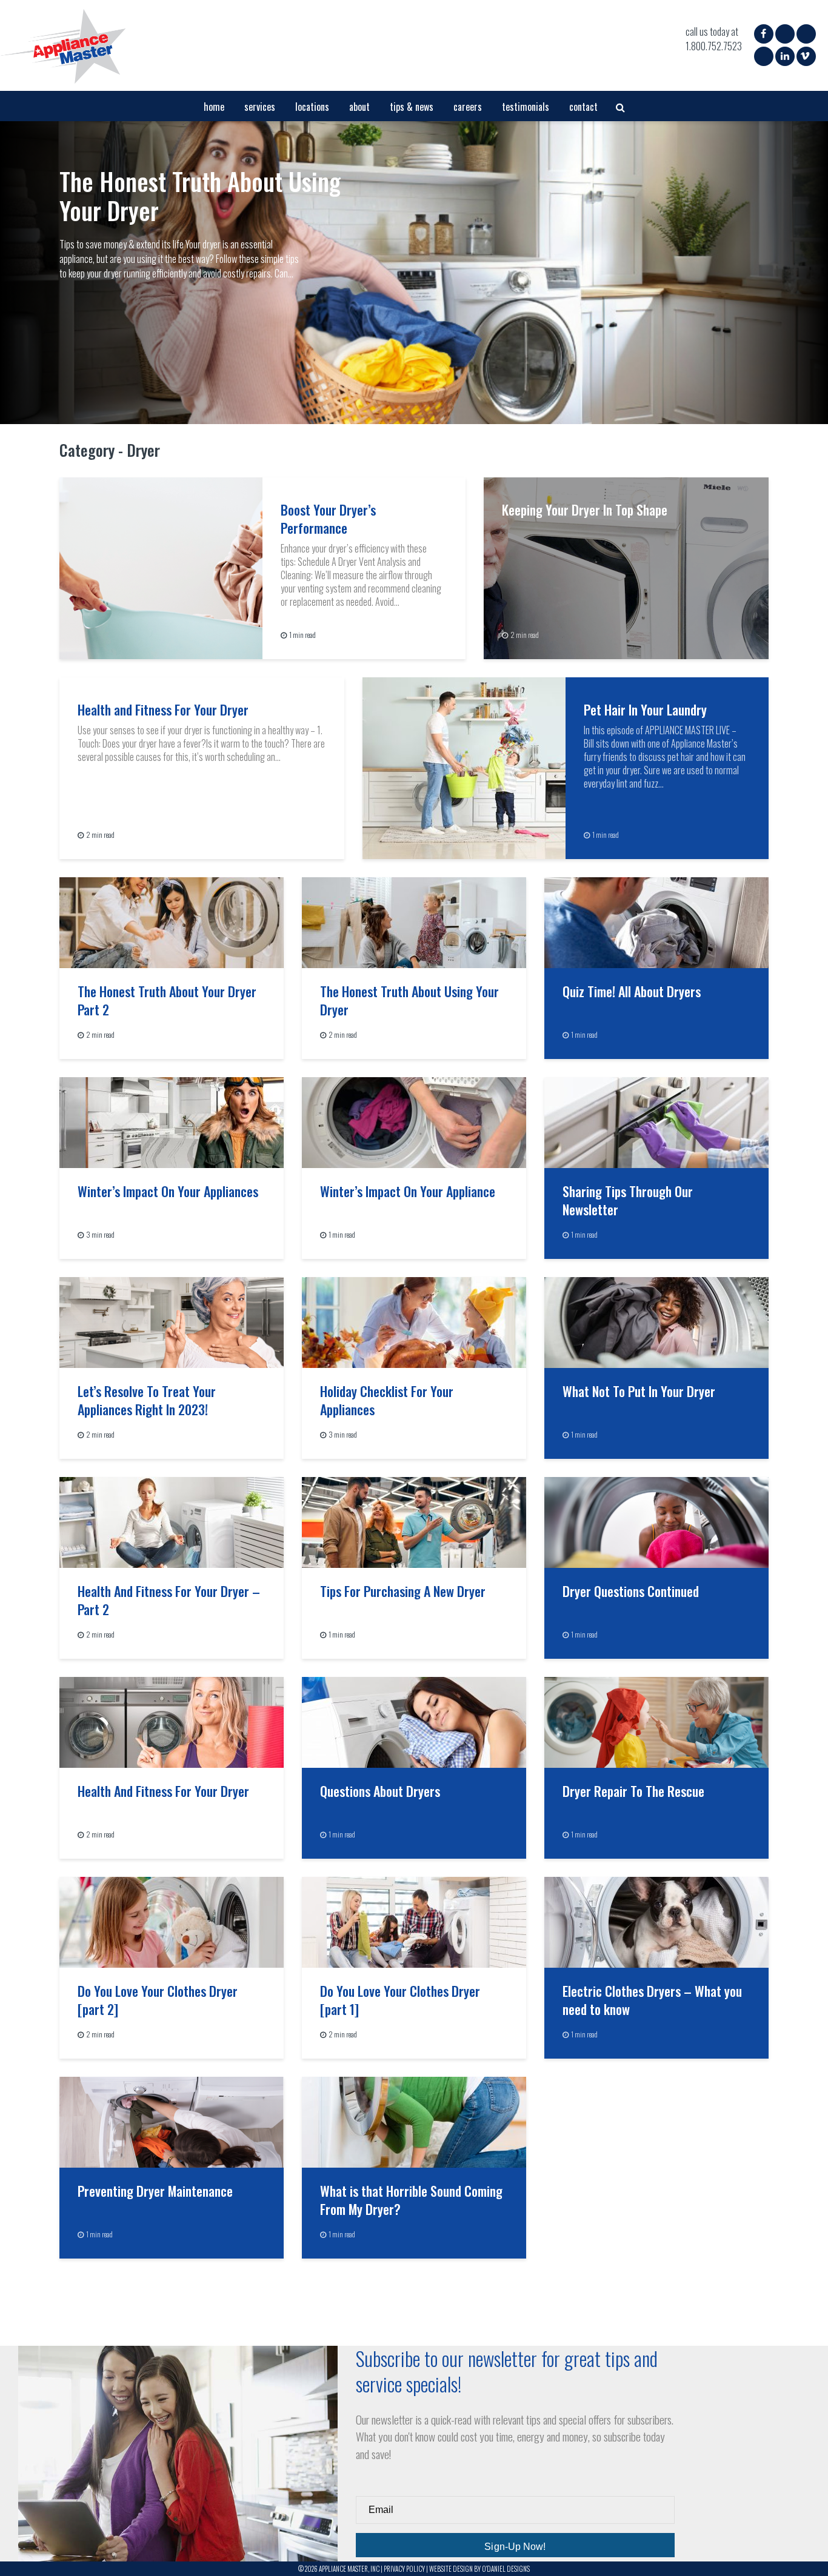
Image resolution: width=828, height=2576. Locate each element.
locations (312, 107)
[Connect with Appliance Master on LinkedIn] (785, 56)
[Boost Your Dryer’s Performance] (161, 567)
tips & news (412, 107)
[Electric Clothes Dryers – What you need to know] (656, 1921)
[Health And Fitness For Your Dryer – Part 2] (172, 1521)
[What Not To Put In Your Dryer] (656, 1321)
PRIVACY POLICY (404, 2569)
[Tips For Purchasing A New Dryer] (414, 1521)
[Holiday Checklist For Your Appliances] (414, 1321)
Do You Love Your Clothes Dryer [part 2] (158, 2000)
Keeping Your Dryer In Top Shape (585, 510)
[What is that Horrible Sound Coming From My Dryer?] (414, 2121)
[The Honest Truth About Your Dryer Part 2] (172, 921)
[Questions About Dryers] (414, 1721)
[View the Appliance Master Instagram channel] (784, 36)
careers (468, 107)
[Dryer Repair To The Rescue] (656, 1721)
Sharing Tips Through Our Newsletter (628, 1200)
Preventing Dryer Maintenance (155, 2191)
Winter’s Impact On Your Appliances (168, 1191)
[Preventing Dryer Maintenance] (172, 2121)
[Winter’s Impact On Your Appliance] (414, 1121)
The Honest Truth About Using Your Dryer (200, 196)
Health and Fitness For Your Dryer (163, 709)
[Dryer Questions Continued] (656, 1521)
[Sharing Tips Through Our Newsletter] (656, 1121)
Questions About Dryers (380, 1791)
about (359, 107)
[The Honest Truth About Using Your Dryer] (414, 273)
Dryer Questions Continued (631, 1591)
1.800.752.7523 (714, 46)
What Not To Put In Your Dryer (639, 1391)
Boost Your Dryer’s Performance (328, 519)
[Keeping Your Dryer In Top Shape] (626, 567)
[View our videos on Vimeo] (805, 56)
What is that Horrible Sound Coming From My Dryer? (411, 2200)
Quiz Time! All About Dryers (632, 991)
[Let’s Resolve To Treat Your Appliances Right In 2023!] (172, 1321)
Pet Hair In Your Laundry (645, 709)
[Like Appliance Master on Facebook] (763, 33)
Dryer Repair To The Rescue (633, 1791)
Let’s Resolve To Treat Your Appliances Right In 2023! (147, 1400)
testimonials (526, 107)
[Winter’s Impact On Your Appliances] (172, 1121)
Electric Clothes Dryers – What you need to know (652, 2000)
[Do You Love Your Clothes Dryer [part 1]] (414, 1921)
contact (583, 107)
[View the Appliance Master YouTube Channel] (763, 58)
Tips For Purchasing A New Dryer (403, 1591)
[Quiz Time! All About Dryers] (656, 921)
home (214, 107)
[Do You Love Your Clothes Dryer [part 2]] (172, 1921)
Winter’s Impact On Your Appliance (408, 1191)
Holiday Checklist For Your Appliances (387, 1400)
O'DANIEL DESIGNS (506, 2569)
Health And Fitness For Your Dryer (163, 1791)
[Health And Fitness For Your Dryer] (172, 1721)
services (260, 107)
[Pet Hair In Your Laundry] (464, 767)
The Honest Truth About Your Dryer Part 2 (167, 1000)
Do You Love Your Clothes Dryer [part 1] (400, 2000)
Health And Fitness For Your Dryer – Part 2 (169, 1600)
